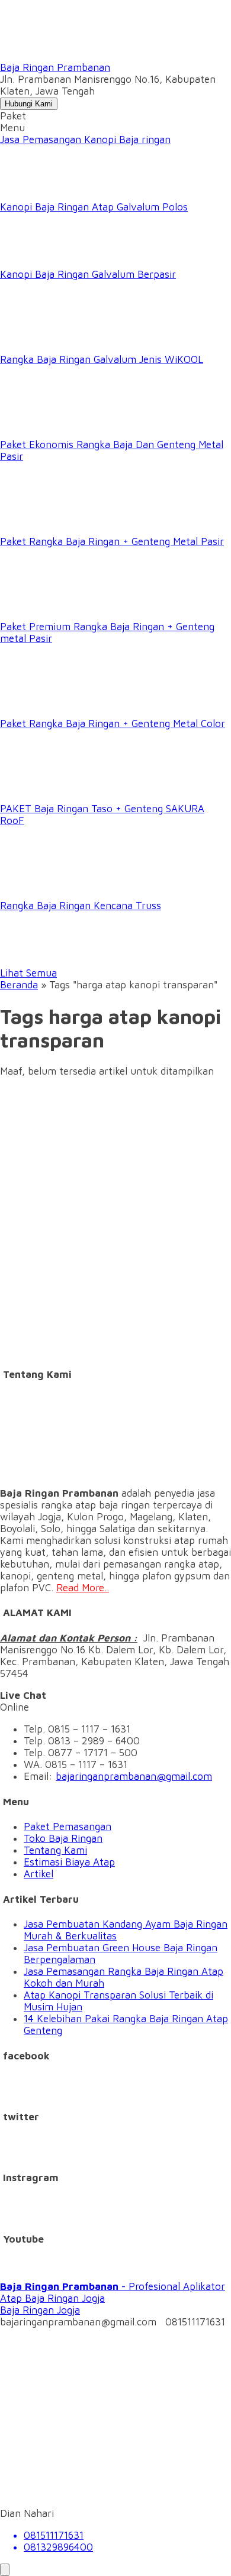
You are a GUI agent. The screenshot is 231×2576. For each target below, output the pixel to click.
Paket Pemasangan (68, 1826)
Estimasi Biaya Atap (69, 1862)
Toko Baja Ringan (63, 1838)
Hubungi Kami (29, 104)
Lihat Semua (28, 973)
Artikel (38, 1874)
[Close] (5, 2570)
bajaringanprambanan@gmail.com (134, 1776)
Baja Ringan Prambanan (55, 67)
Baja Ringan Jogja (40, 2310)
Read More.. (83, 1588)
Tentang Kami (55, 1850)
